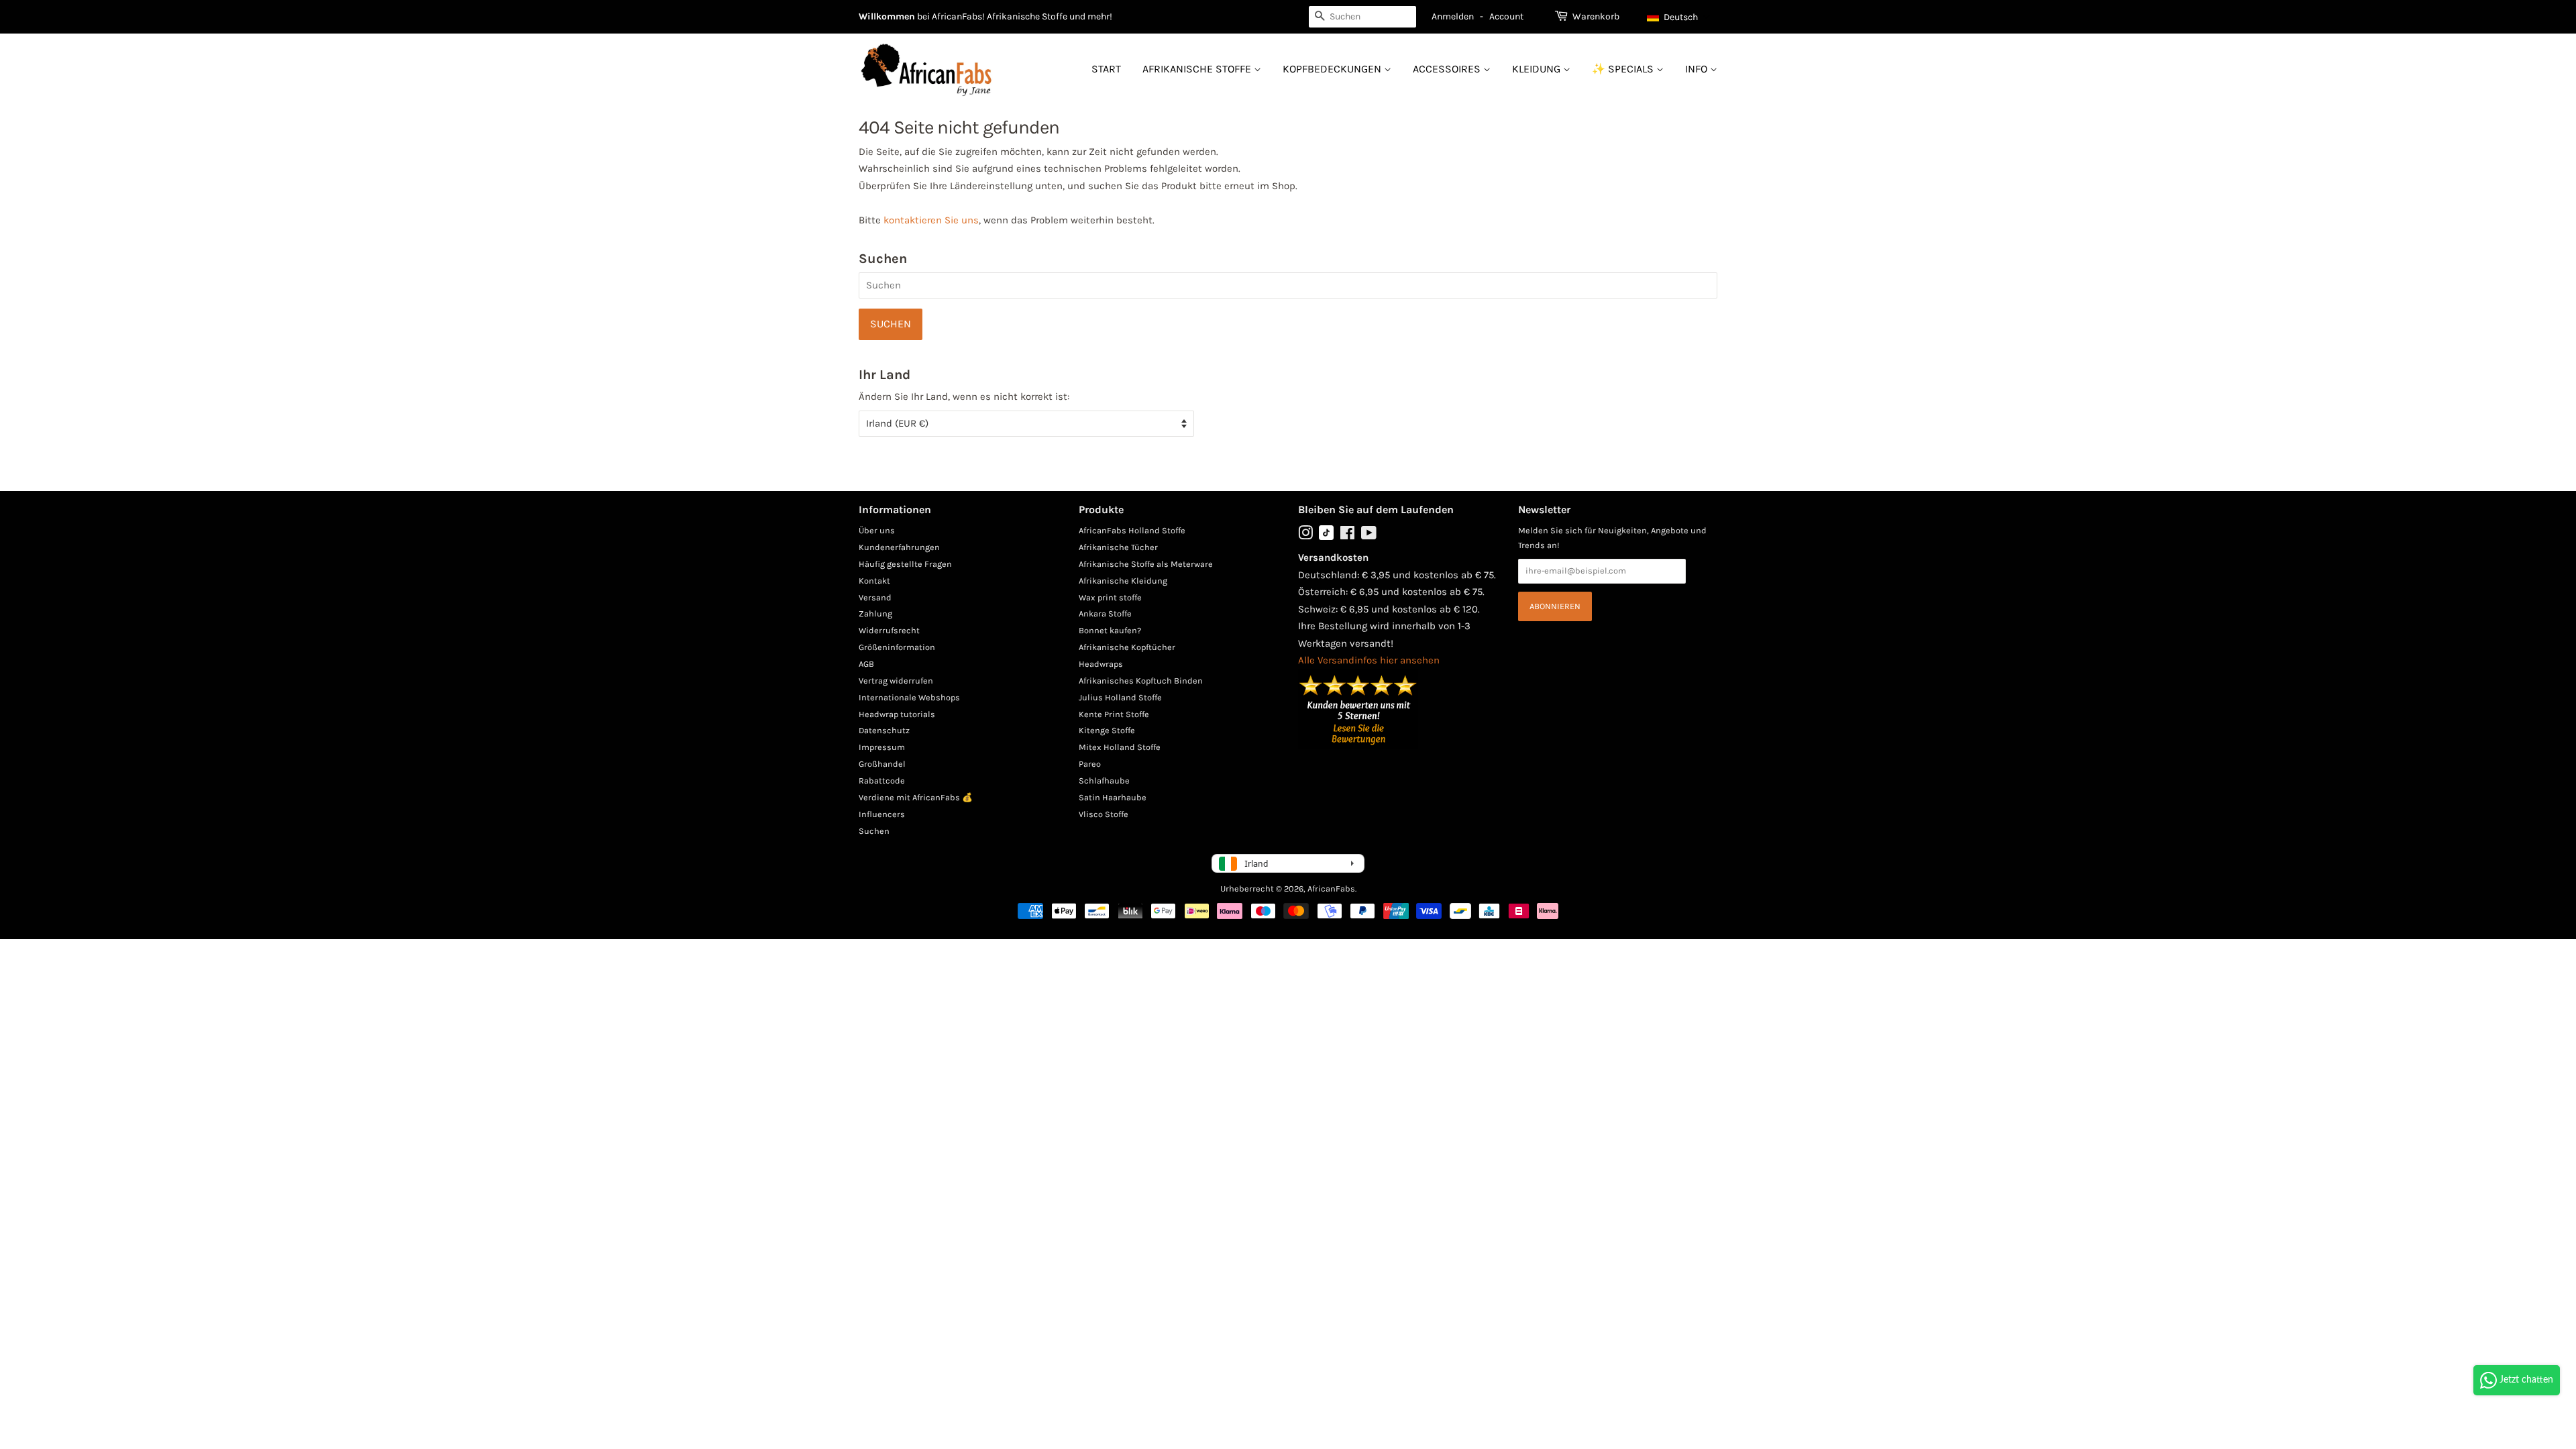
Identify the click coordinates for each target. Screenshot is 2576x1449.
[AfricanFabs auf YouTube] (1369, 536)
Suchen (874, 831)
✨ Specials (1624, 69)
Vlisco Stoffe (1104, 814)
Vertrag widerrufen (896, 681)
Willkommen (887, 16)
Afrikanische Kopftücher (1127, 647)
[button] (1679, 17)
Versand (875, 597)
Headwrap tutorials (897, 714)
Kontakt (874, 581)
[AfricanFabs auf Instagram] (1305, 536)
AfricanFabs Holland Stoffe (1132, 530)
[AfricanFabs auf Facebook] (1347, 536)
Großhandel (882, 764)
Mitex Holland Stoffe (1120, 747)
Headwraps (1101, 664)
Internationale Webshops (909, 697)
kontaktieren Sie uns (931, 220)
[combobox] (1362, 17)
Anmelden (1453, 16)
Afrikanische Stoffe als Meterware (1146, 564)
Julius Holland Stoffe (1120, 697)
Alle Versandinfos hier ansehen (1369, 660)
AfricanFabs (1331, 889)
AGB (866, 664)
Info (1698, 69)
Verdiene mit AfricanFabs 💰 (916, 797)
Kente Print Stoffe (1114, 714)
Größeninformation (897, 647)
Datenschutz (884, 730)
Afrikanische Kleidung (1123, 581)
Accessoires (1448, 69)
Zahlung (875, 613)
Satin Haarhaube (1113, 797)
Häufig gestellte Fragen (905, 564)
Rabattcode (882, 781)
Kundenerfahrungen (899, 547)
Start (1106, 69)
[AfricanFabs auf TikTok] (1326, 537)
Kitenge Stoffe (1107, 730)
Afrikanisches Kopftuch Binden (1141, 681)
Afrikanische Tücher (1118, 547)
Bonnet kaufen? (1110, 630)
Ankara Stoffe (1105, 613)
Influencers (882, 814)
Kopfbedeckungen (1333, 69)
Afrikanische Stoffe (1198, 69)
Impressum (882, 747)
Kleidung (1538, 69)
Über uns (877, 530)
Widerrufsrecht (889, 630)
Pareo (1090, 764)
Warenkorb (1596, 16)
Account (1506, 16)
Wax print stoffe (1110, 597)
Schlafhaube (1104, 781)
